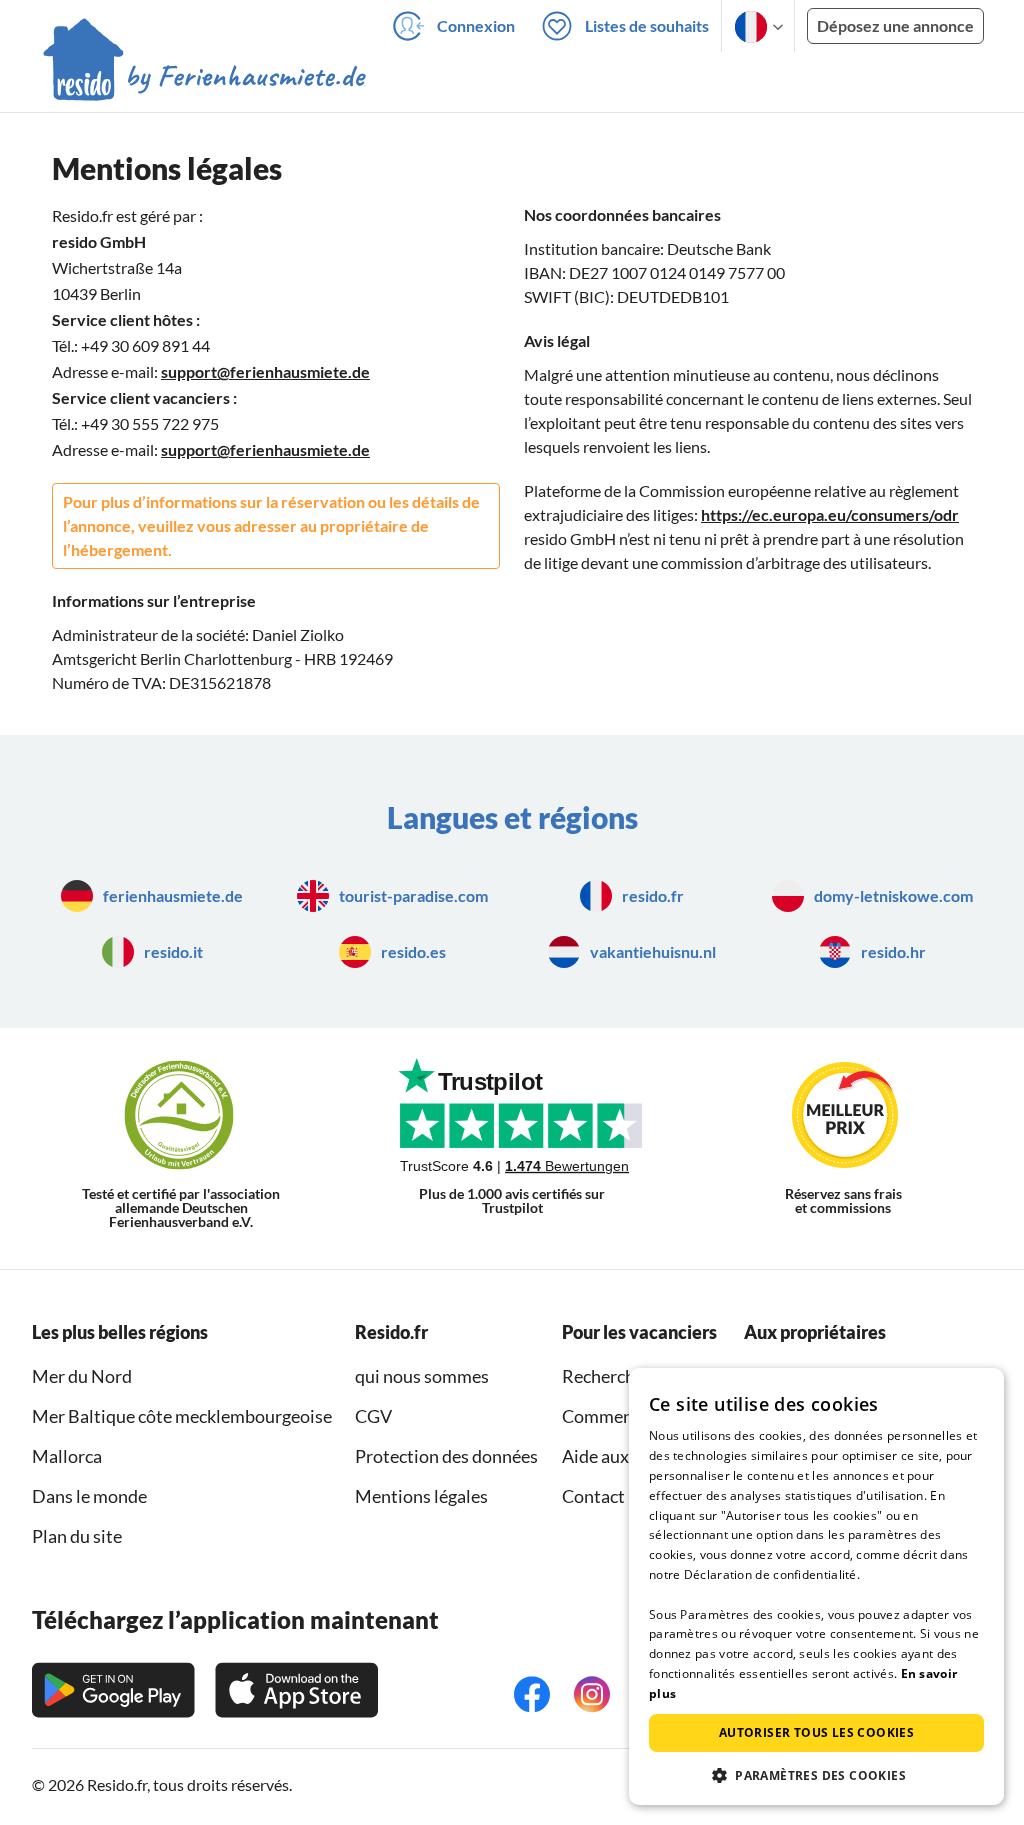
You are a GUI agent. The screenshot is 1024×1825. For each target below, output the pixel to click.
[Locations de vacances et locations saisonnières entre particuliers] (204, 79)
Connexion (476, 25)
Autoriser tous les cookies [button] (816, 1732)
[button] (816, 1775)
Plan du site (77, 1536)
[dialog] (816, 1586)
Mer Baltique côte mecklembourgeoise (182, 1416)
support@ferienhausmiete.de (265, 371)
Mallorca (67, 1456)
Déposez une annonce (895, 25)
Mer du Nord (82, 1376)
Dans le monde (89, 1496)
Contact (593, 1496)
